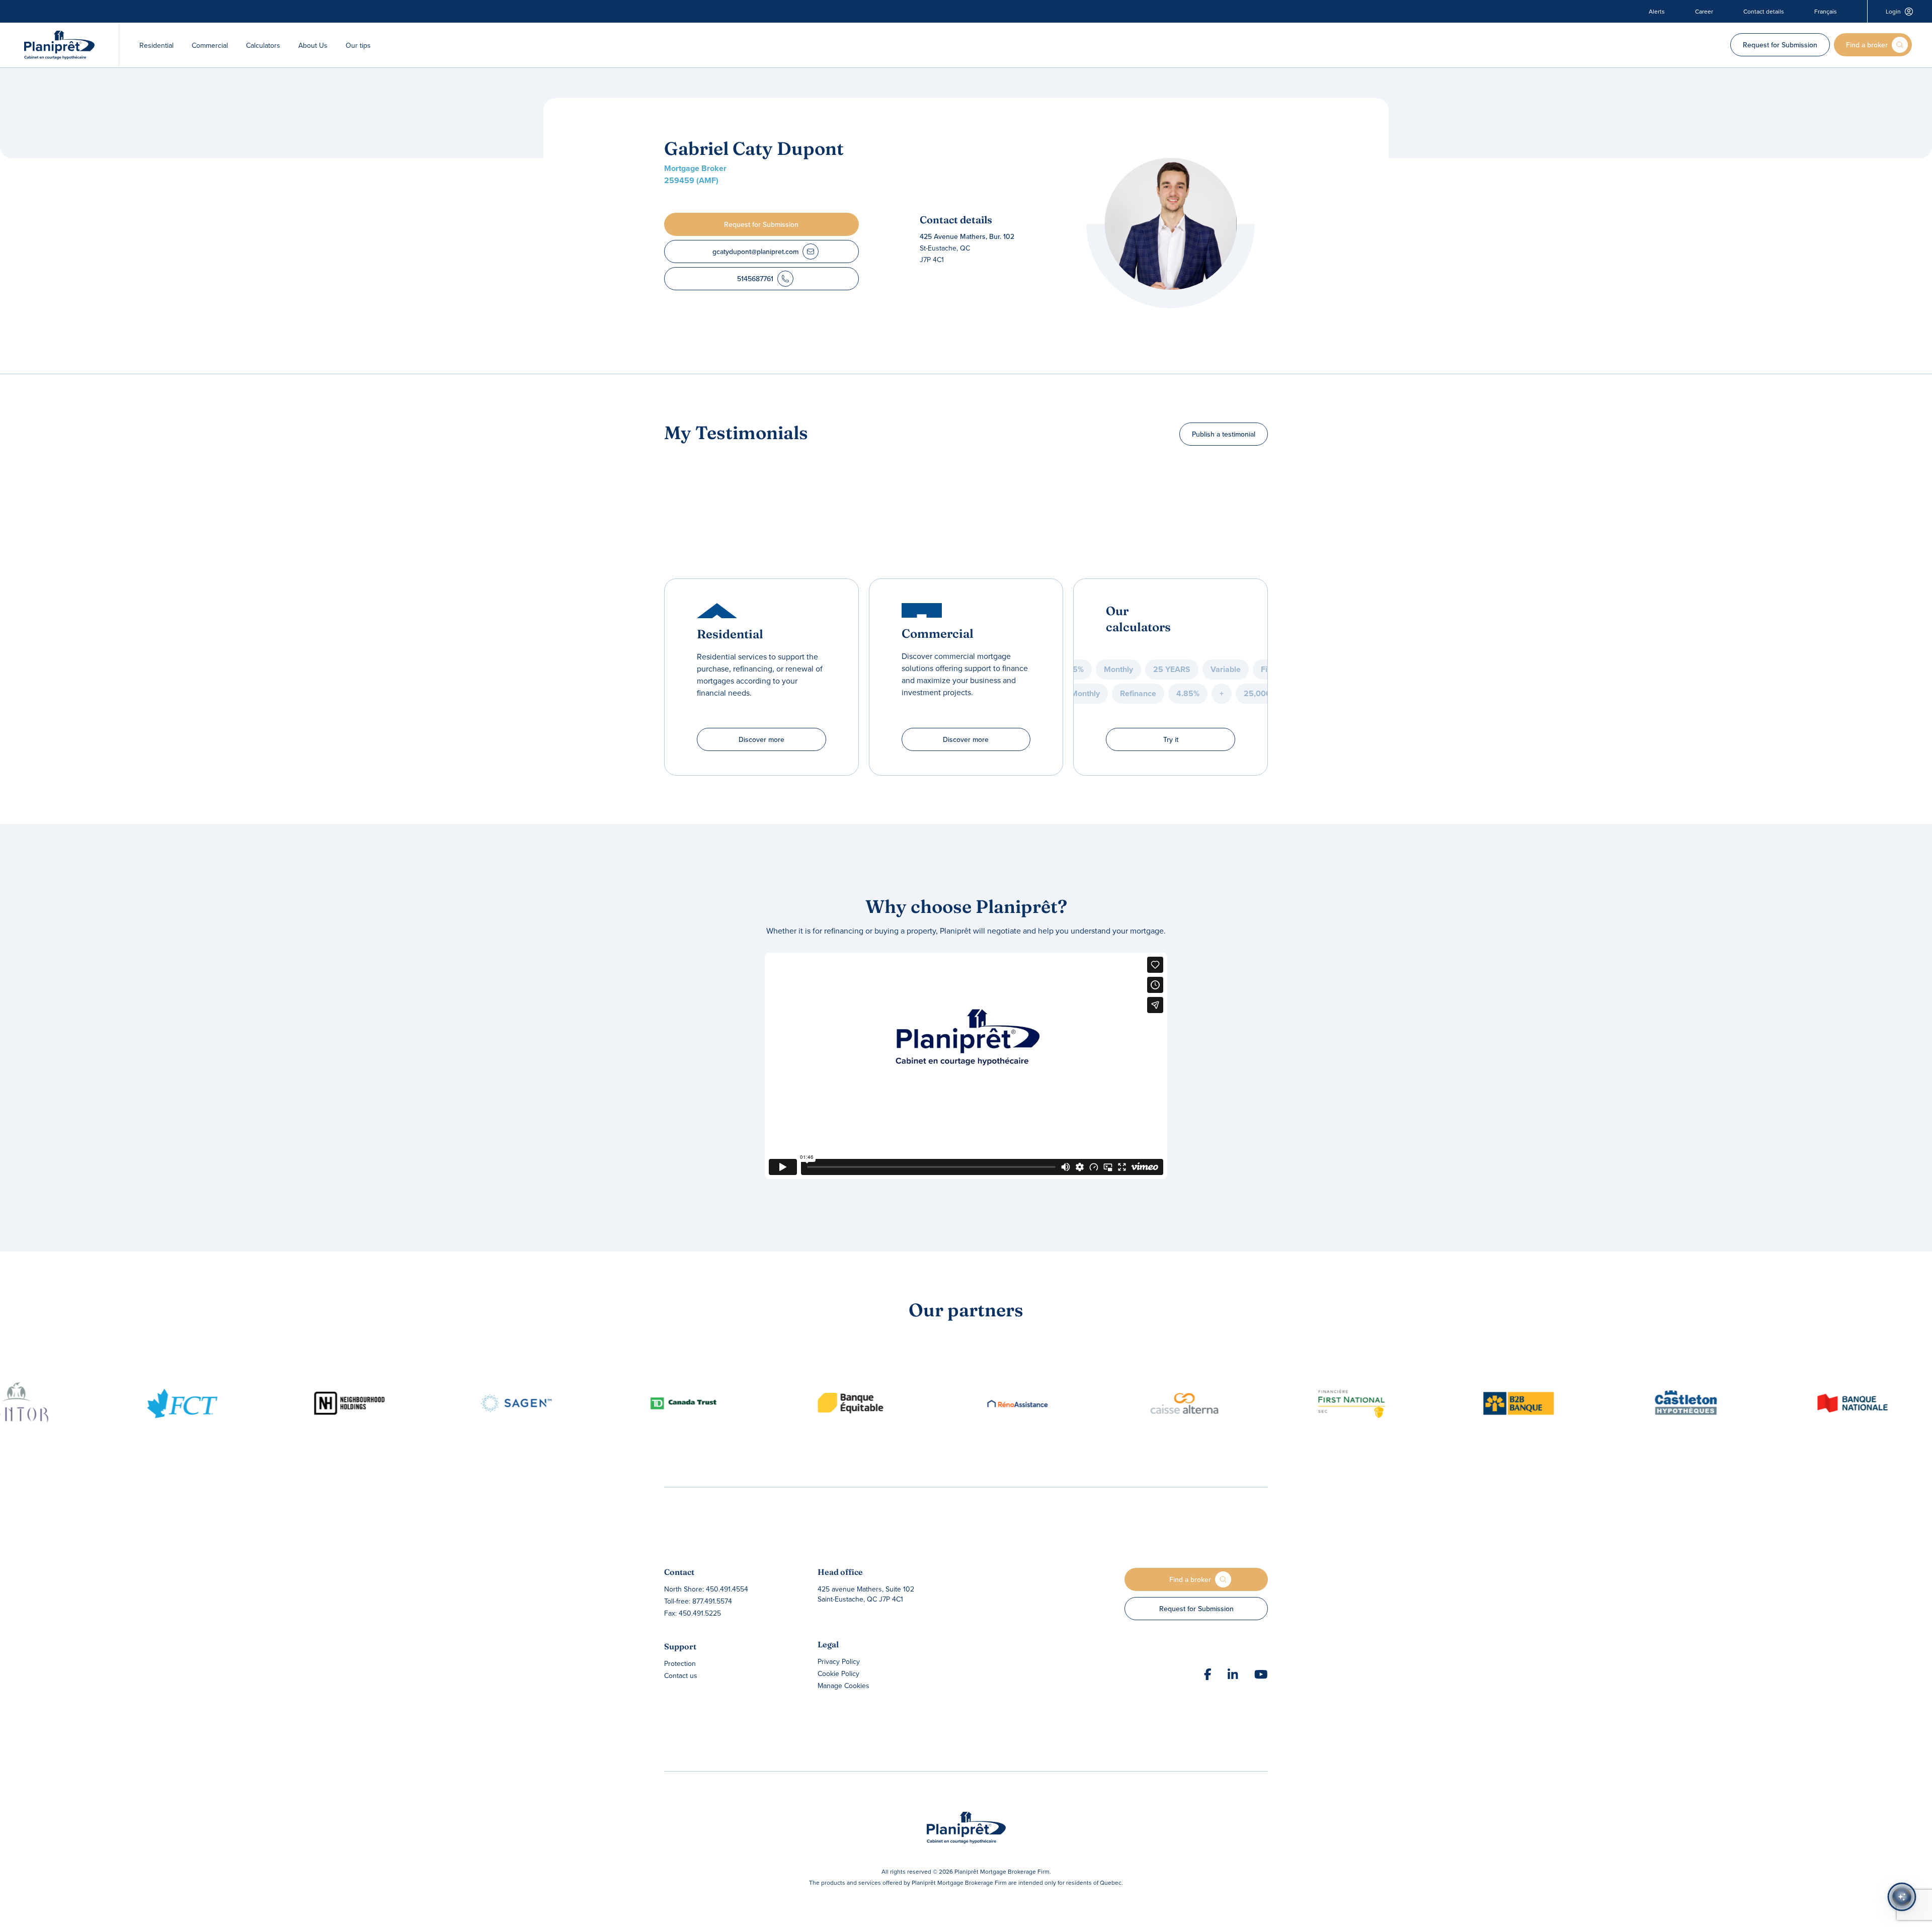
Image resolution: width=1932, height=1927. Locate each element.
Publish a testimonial (1224, 434)
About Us (313, 45)
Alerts (1657, 12)
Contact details (1764, 12)
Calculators (263, 45)
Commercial (210, 45)
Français (1826, 12)
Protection (680, 1663)
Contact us (681, 1675)
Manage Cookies (843, 1686)
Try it (1171, 739)
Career (1704, 12)
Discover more (761, 739)
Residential (156, 45)
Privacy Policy (839, 1661)
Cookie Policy (838, 1673)
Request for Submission (1780, 45)
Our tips (358, 45)
